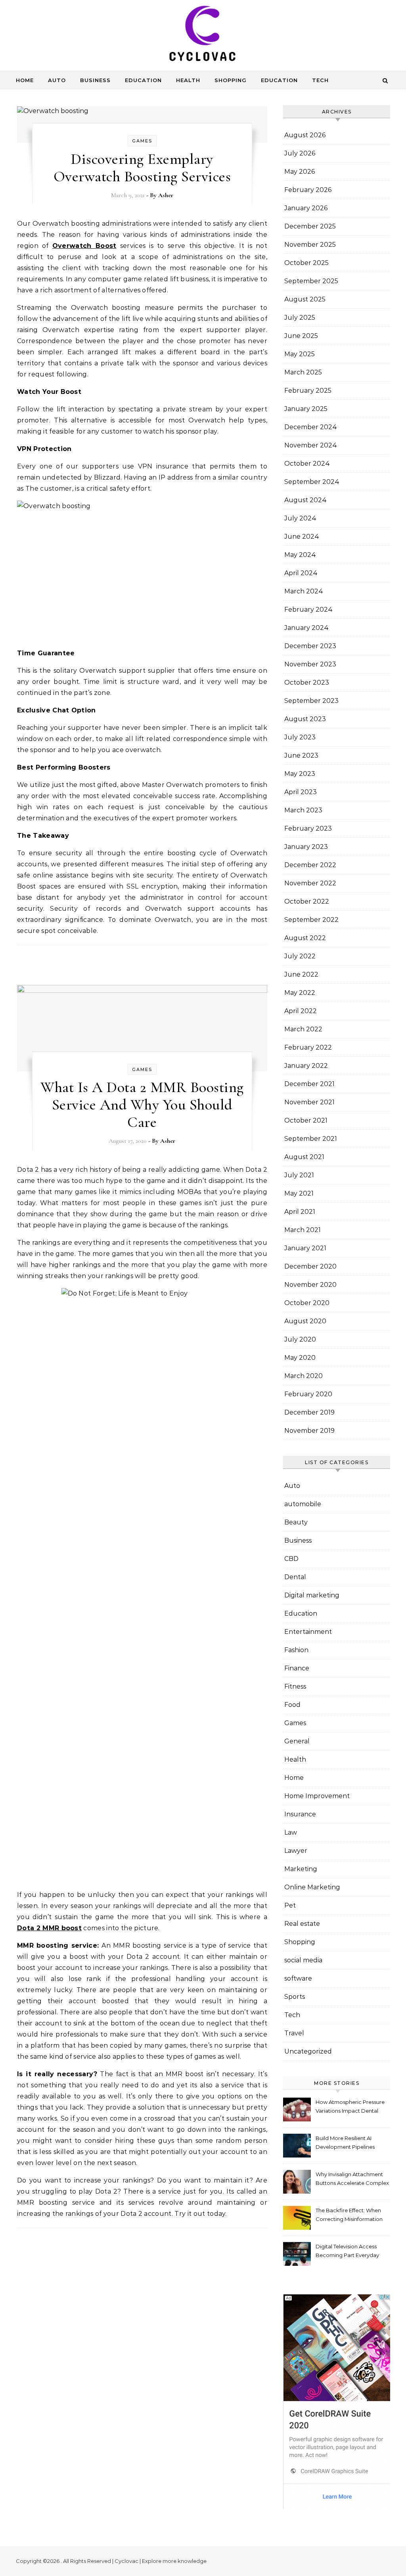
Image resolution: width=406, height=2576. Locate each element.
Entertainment (308, 1632)
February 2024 (308, 609)
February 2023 (308, 828)
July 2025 (300, 318)
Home (25, 80)
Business (95, 80)
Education (143, 80)
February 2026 (308, 190)
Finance (297, 1668)
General (297, 1741)
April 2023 (301, 792)
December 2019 (309, 1412)
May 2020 (300, 1358)
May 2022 (300, 993)
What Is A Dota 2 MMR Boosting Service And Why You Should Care (142, 1105)
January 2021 (305, 1248)
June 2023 (301, 755)
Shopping (231, 80)
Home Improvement (317, 1796)
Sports (295, 1997)
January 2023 (306, 847)
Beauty (296, 1522)
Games (142, 141)
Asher (166, 195)
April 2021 (300, 1212)
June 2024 (302, 537)
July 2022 (300, 956)
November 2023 (310, 664)
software (298, 1978)
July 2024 (300, 518)
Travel (294, 2033)
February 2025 (308, 391)
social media (303, 1960)
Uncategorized (308, 2051)
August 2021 (304, 1157)
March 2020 (304, 1376)
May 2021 (299, 1193)
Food (292, 1705)
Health (188, 80)
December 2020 (310, 1266)
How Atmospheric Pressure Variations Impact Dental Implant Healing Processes (350, 2107)
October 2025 (306, 263)
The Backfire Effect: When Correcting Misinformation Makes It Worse (349, 2216)
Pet (290, 1905)
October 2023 (307, 682)
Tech (320, 80)
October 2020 (307, 1303)
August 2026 (305, 135)
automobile (303, 1504)
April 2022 (301, 1011)
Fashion (296, 1650)
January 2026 (306, 208)
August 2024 (305, 500)
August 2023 (305, 719)
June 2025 (301, 336)
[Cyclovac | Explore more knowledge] (203, 35)
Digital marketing (312, 1595)
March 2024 (304, 591)
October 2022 (307, 901)
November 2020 (310, 1285)
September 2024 (312, 482)
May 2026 (300, 172)
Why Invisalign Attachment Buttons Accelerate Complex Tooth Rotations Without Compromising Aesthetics (352, 2180)
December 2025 (310, 226)
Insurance (300, 1814)
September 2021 (311, 1139)
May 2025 (300, 354)
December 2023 (310, 646)
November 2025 (310, 245)
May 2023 (300, 774)
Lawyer (296, 1851)
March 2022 (303, 1029)
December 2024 (311, 427)
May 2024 (300, 555)
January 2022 (306, 1066)
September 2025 (311, 281)
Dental (295, 1577)
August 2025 (305, 299)
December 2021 (309, 1084)
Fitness (295, 1686)
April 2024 (301, 573)
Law (291, 1832)
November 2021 (309, 1102)
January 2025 (306, 409)
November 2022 (310, 883)
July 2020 (300, 1339)
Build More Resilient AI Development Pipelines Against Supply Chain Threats (345, 2143)
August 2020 (305, 1321)
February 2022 (308, 1047)
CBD (291, 1559)
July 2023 (300, 737)
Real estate (302, 1924)
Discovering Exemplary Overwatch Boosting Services (142, 168)
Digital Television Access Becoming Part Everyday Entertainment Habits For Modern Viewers (348, 2252)
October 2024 (307, 464)
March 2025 (303, 372)
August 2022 (305, 938)
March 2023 (303, 810)
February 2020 (308, 1394)
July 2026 (300, 153)
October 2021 (306, 1120)
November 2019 (309, 1431)
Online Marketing (312, 1887)
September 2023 (311, 701)
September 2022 (311, 920)
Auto (57, 80)
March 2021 (303, 1230)
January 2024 (306, 628)
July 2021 (299, 1175)
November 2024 (311, 445)
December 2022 (310, 865)
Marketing (301, 1869)
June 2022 (301, 974)
